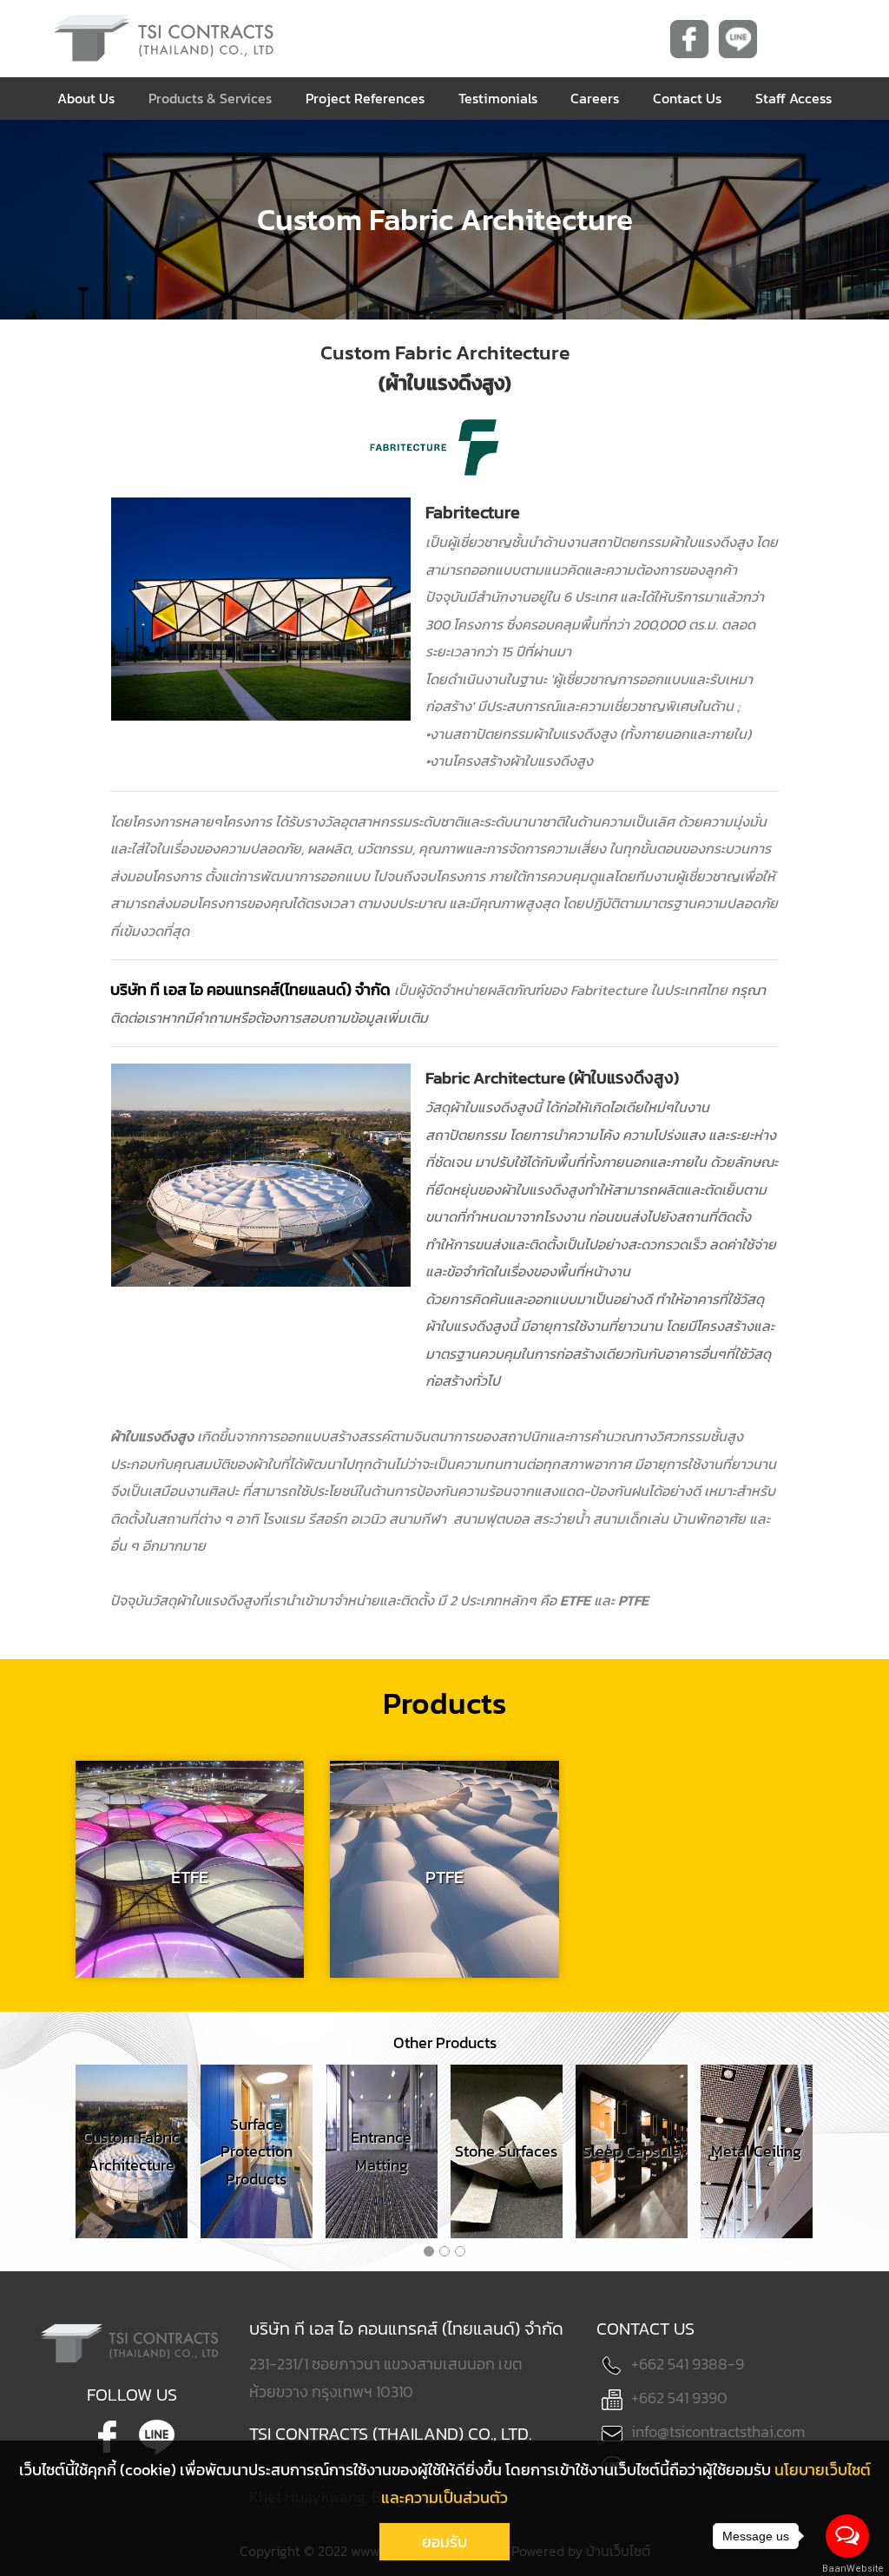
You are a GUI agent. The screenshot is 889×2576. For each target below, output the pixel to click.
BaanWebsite (848, 2569)
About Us (86, 98)
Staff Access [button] (794, 98)
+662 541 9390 (679, 2398)
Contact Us (687, 98)
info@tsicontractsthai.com (718, 2431)
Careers (595, 98)
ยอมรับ (444, 2542)
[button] (429, 2251)
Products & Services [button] (210, 98)
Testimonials (498, 98)
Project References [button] (365, 98)
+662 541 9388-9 (688, 2364)
